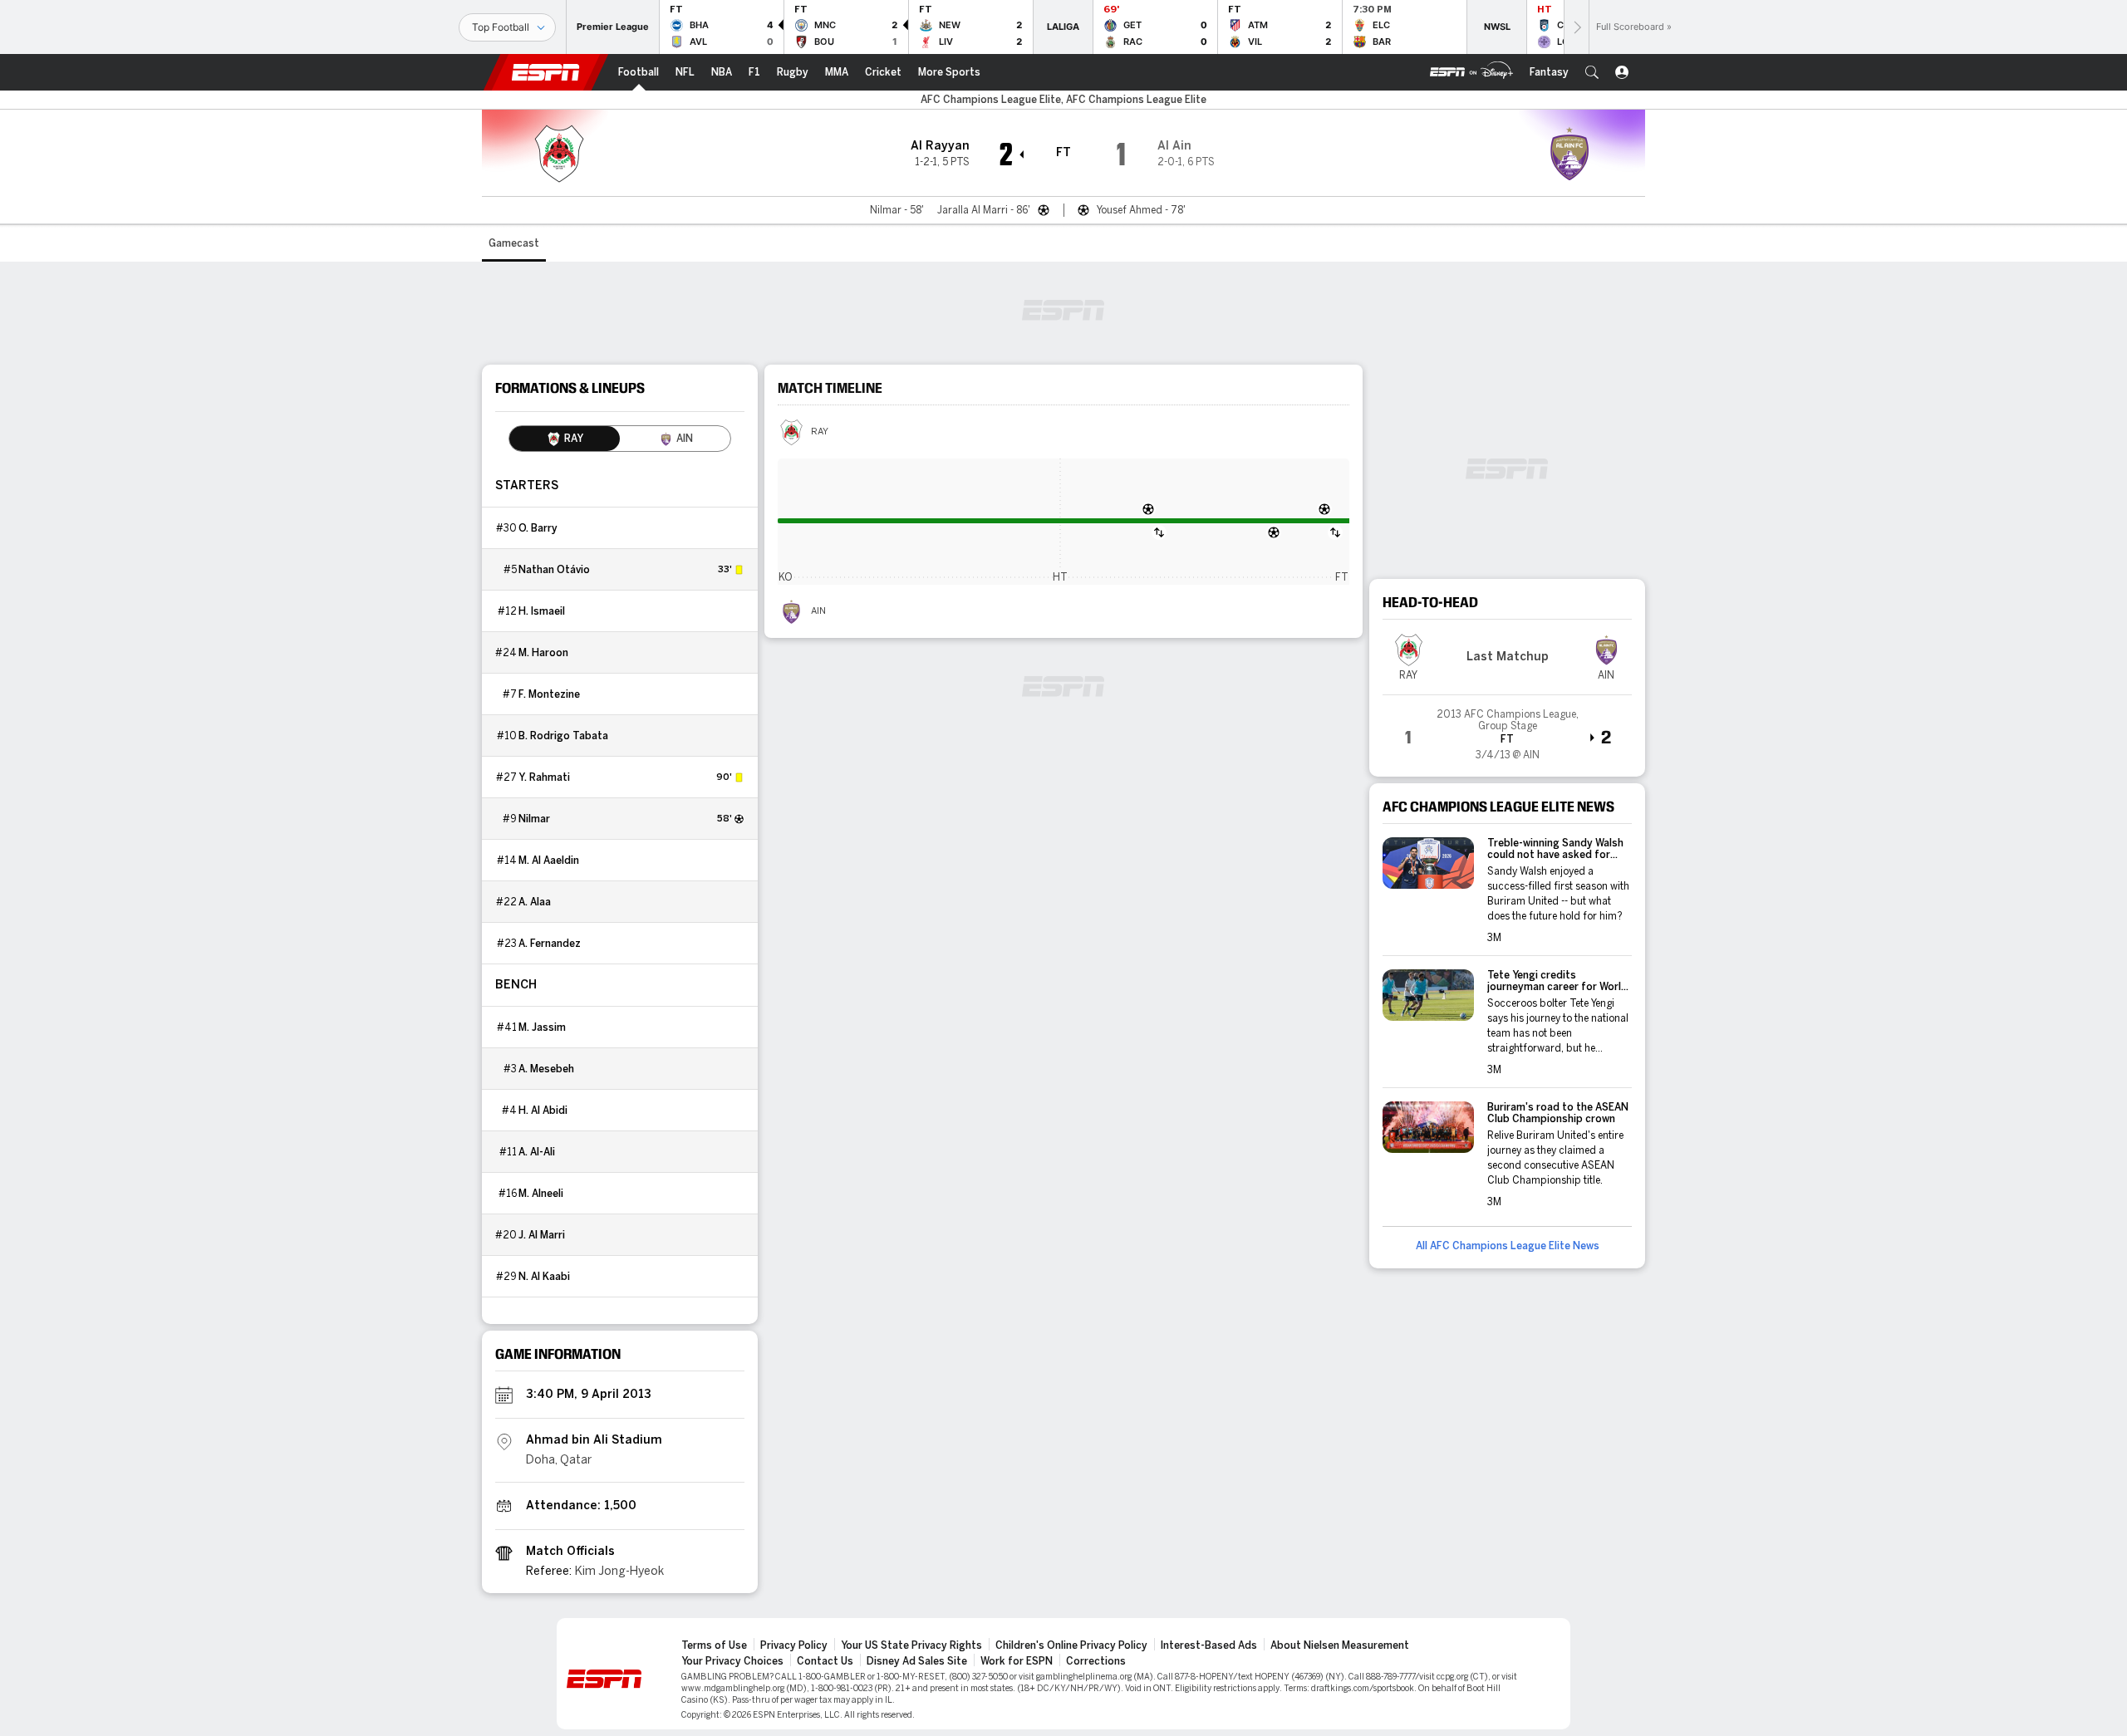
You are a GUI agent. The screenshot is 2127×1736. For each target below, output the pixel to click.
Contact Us (825, 1661)
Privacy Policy (794, 1645)
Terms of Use (714, 1645)
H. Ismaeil (542, 611)
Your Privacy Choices (732, 1661)
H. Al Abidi (543, 1111)
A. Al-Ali (537, 1152)
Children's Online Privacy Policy (1071, 1645)
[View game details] (1507, 729)
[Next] (1576, 27)
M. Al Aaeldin (549, 861)
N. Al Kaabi (544, 1277)
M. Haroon (543, 653)
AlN (818, 611)
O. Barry (538, 528)
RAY (820, 432)
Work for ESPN (1017, 1661)
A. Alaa (535, 902)
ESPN (546, 72)
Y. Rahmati (544, 777)
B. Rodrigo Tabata (563, 736)
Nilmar (534, 819)
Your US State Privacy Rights (911, 1645)
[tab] (565, 439)
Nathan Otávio (554, 570)
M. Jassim (542, 1027)
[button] (1592, 72)
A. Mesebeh (546, 1069)
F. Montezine (549, 694)
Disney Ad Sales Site (917, 1661)
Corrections (1096, 1661)
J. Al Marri (542, 1235)
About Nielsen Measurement (1340, 1645)
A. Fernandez (550, 944)
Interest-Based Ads (1209, 1645)
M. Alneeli (541, 1194)
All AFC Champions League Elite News (1508, 1246)
